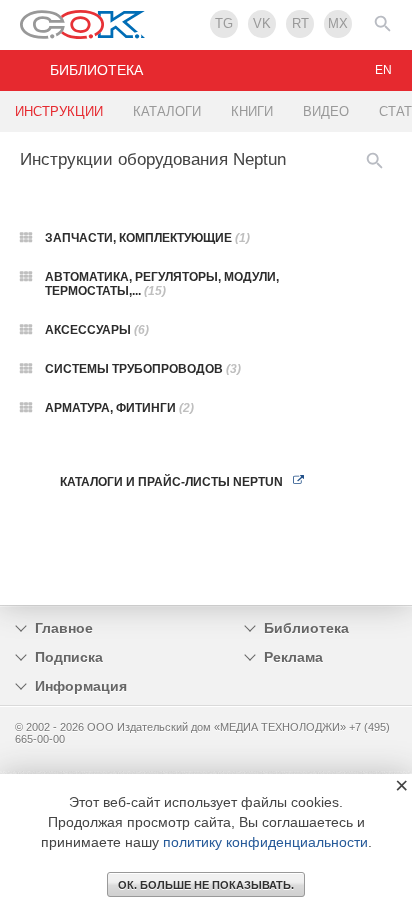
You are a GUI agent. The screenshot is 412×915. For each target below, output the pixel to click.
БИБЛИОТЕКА (96, 70)
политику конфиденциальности (265, 842)
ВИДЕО (326, 111)
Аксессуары (97, 330)
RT (300, 23)
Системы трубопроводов (143, 369)
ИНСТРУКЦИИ (59, 111)
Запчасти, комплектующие (147, 238)
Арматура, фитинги (119, 408)
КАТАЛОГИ (167, 111)
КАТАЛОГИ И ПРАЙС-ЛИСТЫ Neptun (171, 482)
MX (338, 23)
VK (262, 23)
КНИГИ (252, 111)
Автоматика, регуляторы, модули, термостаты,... (162, 284)
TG (224, 23)
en (383, 70)
